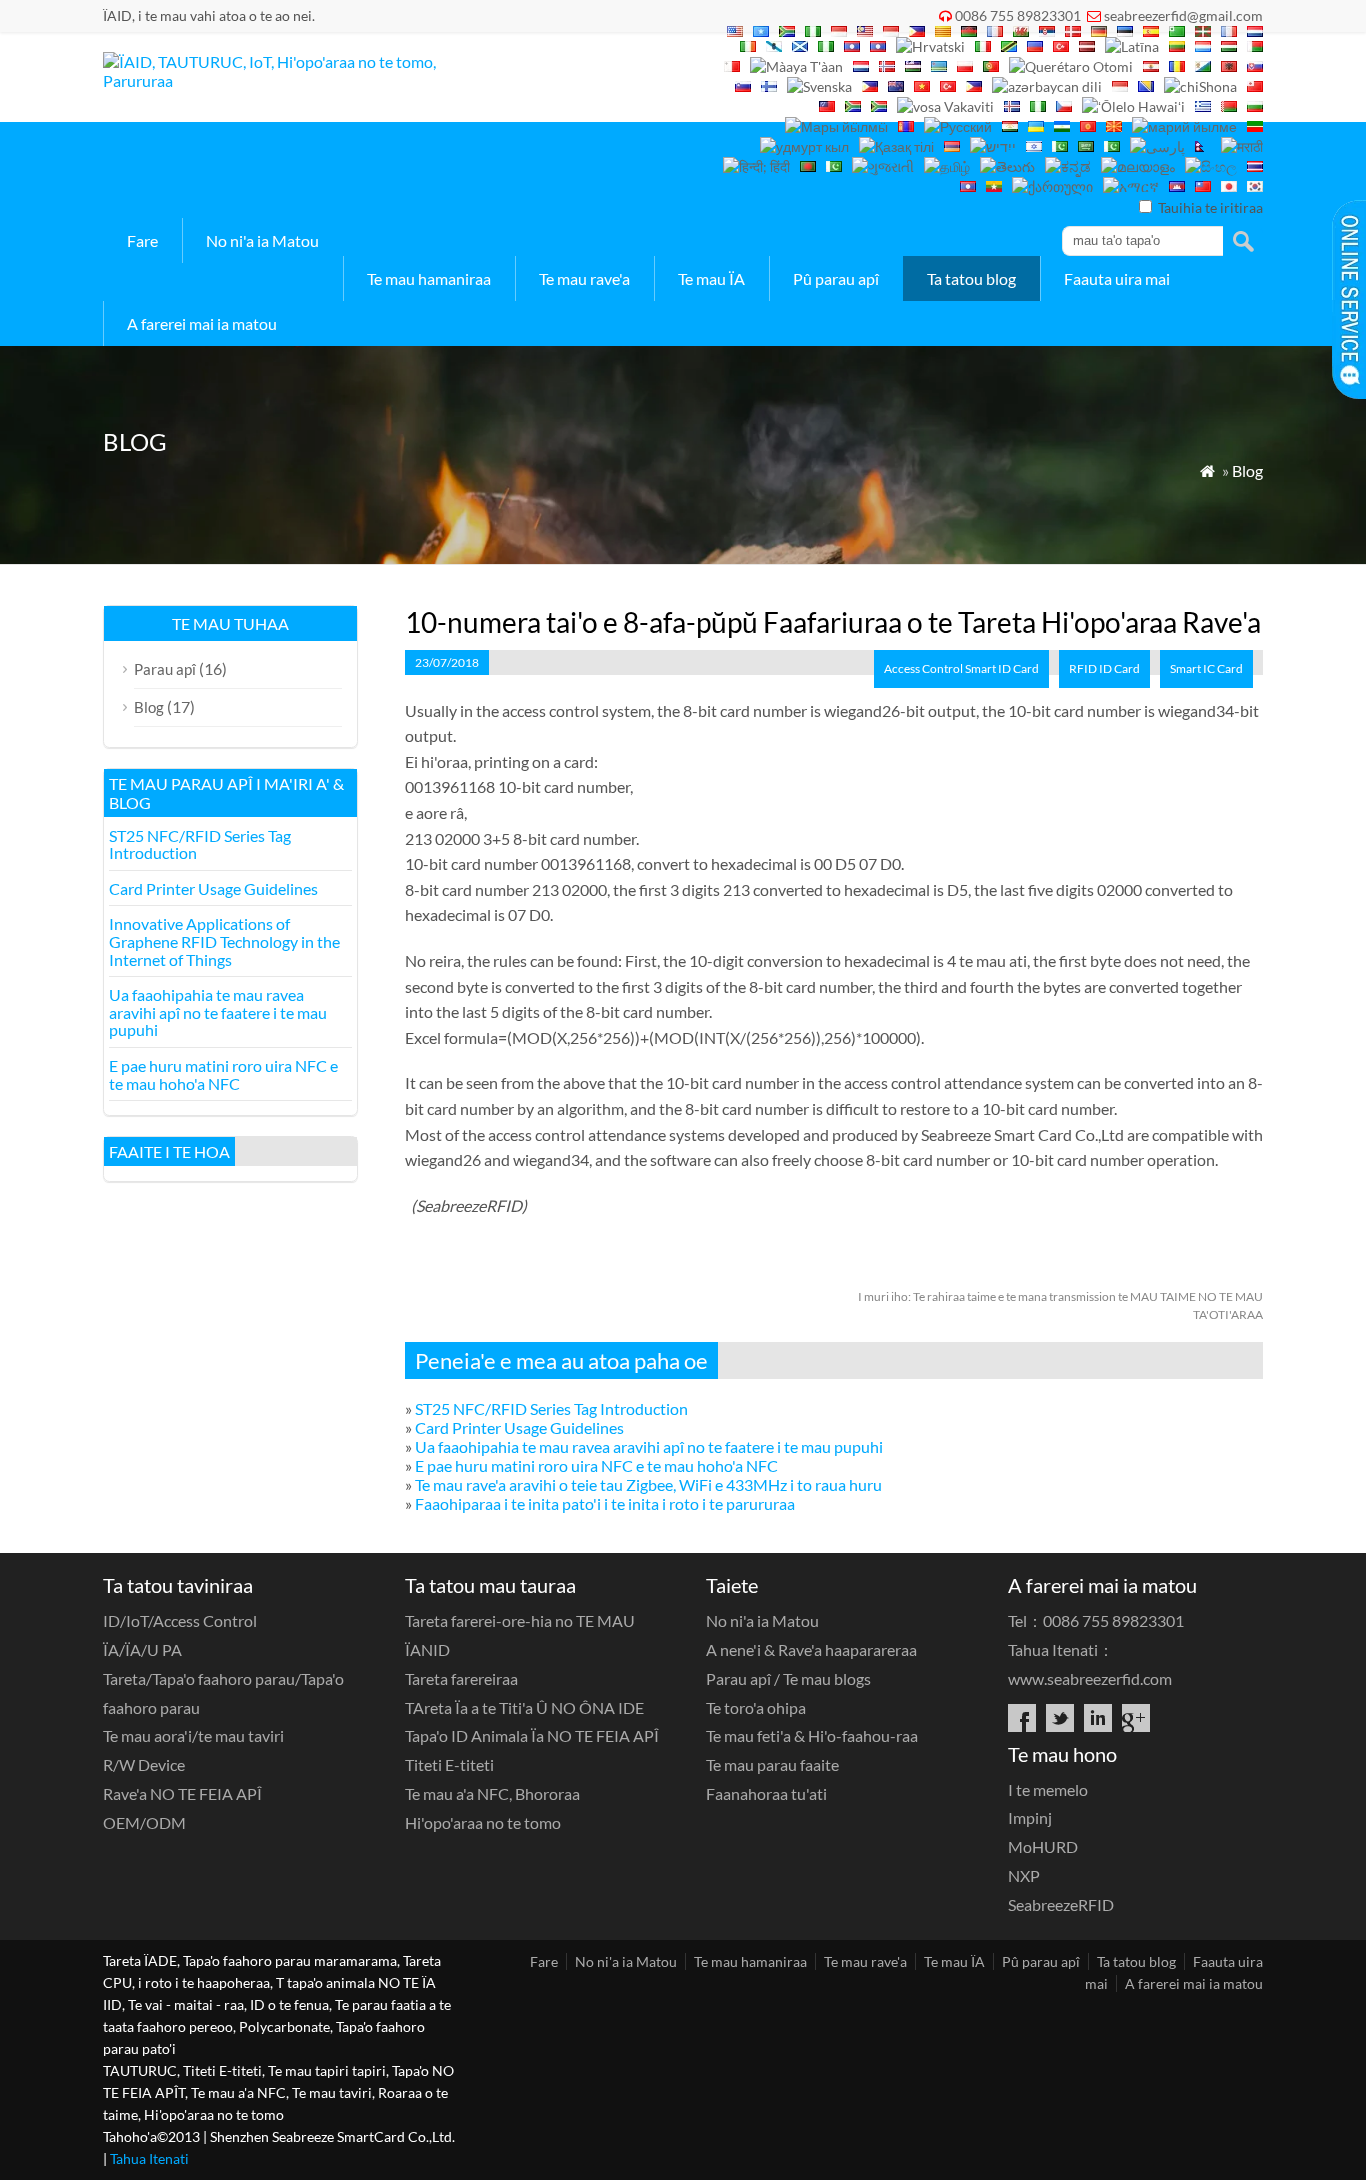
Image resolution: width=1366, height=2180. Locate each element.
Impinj (1030, 1817)
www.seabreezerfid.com (1090, 1678)
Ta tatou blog (971, 278)
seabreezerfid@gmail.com (1183, 15)
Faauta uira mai (1117, 278)
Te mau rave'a (584, 278)
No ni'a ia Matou (262, 240)
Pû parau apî (836, 278)
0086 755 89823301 (1018, 15)
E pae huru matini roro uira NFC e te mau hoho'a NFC (596, 1465)
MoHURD (1043, 1846)
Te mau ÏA (711, 278)
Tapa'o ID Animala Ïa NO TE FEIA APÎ (532, 1735)
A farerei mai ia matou (202, 323)
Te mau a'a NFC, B (492, 1793)
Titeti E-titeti (449, 1764)
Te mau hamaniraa (429, 278)
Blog (1247, 470)
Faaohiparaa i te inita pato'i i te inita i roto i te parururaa (605, 1503)
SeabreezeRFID (1061, 1904)
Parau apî (165, 669)
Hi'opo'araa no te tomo (483, 1822)
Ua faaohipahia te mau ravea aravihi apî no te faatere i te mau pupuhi (649, 1446)
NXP (1024, 1875)
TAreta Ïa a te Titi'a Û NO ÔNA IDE (524, 1707)
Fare (142, 240)
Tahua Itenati (149, 2158)
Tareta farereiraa (461, 1678)
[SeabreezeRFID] (281, 80)
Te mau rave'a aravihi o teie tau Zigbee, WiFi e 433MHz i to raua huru (648, 1484)
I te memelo (1048, 1789)
